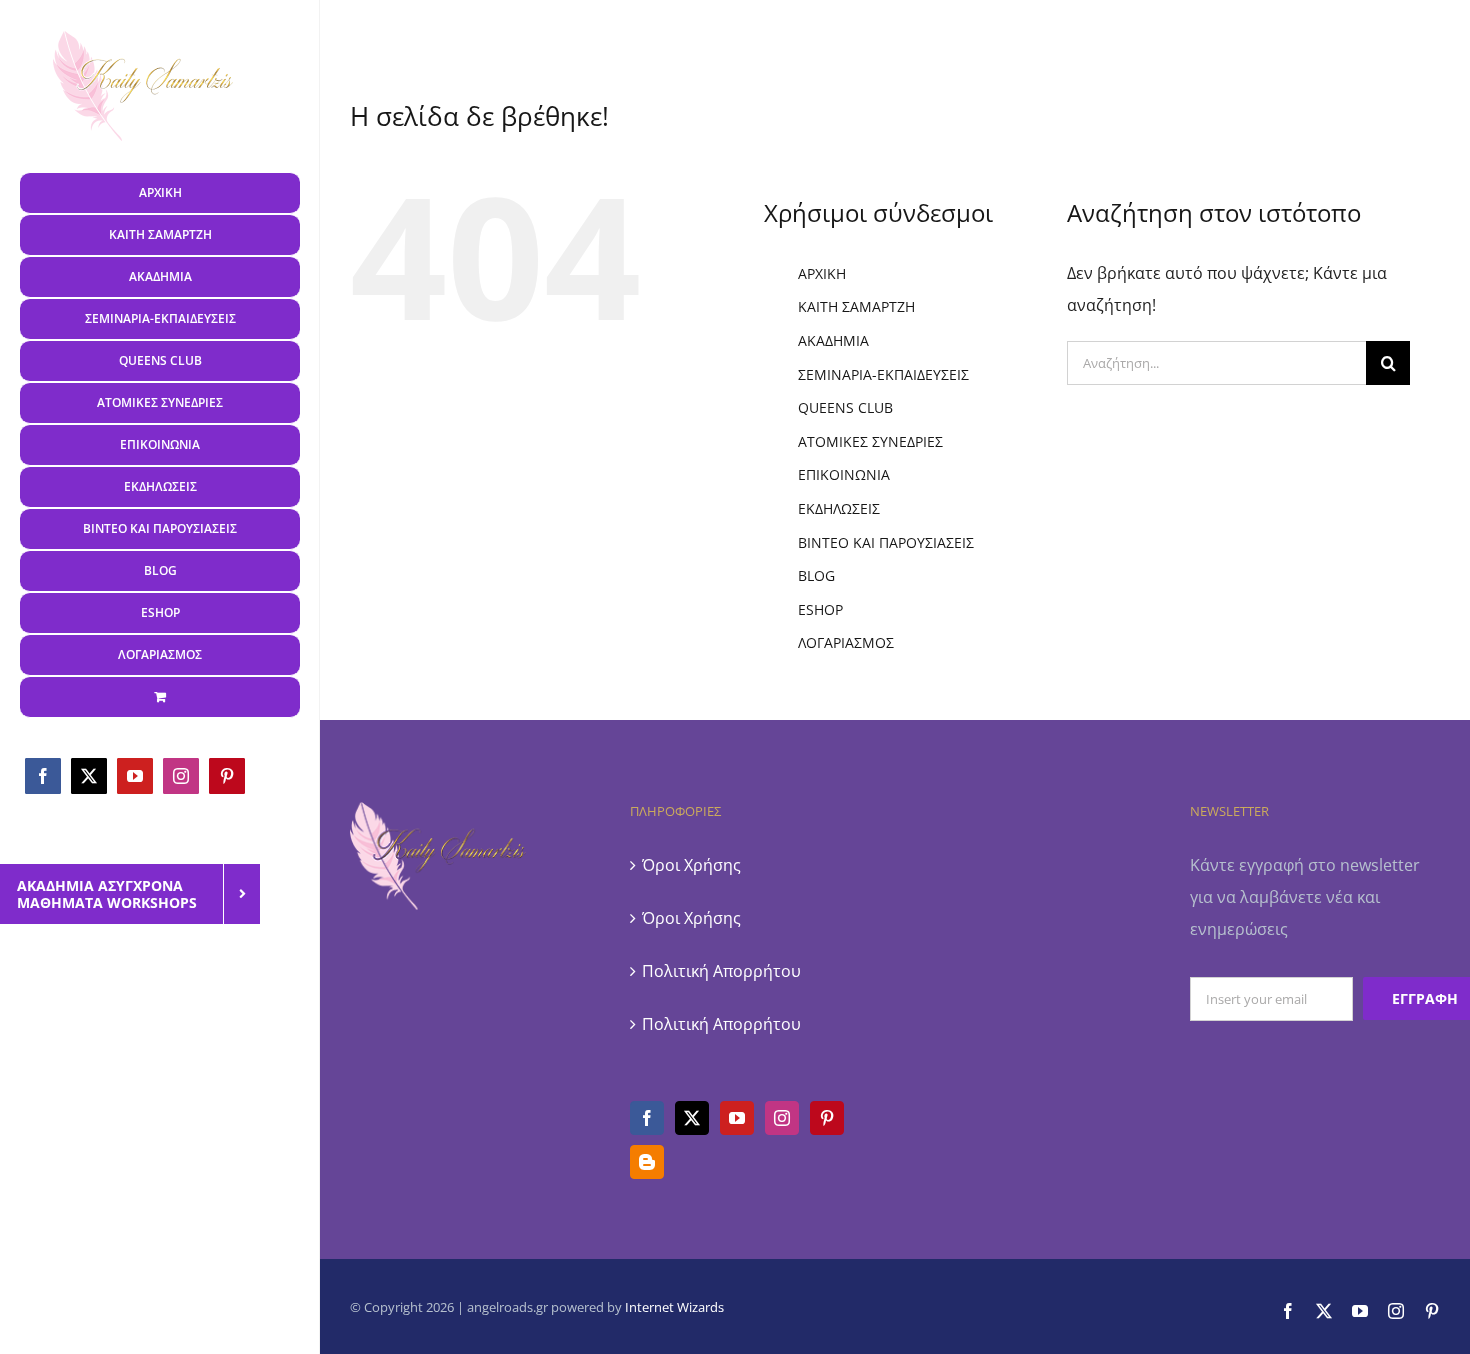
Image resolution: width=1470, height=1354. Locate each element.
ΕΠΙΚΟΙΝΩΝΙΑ (844, 474)
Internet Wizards (674, 1307)
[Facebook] (647, 1118)
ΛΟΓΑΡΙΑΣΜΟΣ (846, 642)
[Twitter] (692, 1118)
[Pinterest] (827, 1118)
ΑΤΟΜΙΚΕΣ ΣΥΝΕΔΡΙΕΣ (870, 441)
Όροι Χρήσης (691, 865)
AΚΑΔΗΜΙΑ (833, 340)
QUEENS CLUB (845, 407)
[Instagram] (782, 1118)
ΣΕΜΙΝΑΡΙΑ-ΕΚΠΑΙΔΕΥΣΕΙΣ (883, 374)
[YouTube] (737, 1118)
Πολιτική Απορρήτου (721, 971)
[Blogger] (647, 1162)
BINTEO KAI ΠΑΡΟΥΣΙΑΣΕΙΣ (886, 542)
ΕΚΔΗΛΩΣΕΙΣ (839, 508)
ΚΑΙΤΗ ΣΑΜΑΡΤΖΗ (856, 306)
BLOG (816, 575)
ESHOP (820, 609)
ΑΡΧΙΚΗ (822, 273)
